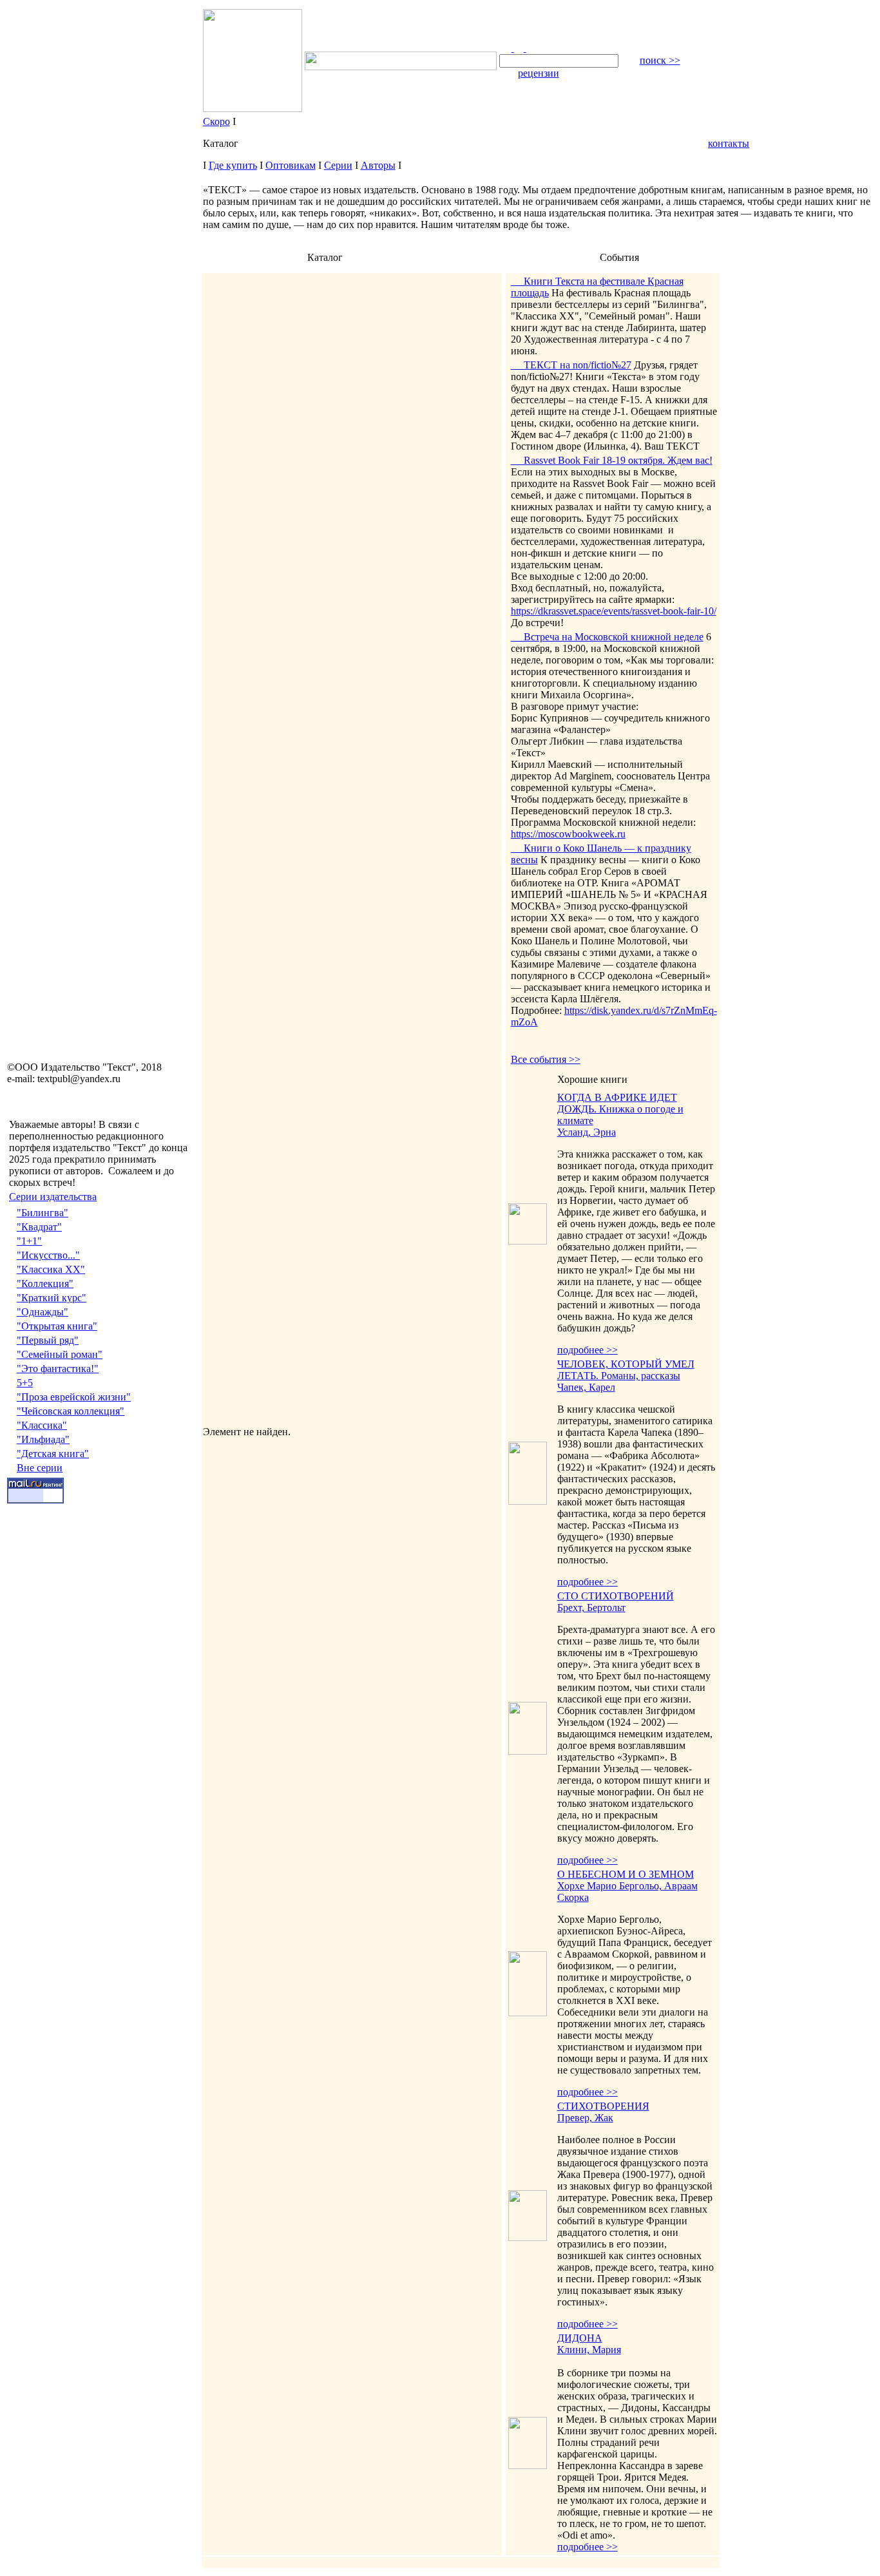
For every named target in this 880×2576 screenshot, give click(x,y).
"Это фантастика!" (58, 1369)
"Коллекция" (45, 1283)
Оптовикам (291, 165)
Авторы (378, 165)
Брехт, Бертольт (591, 1608)
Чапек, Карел (586, 1387)
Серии (338, 165)
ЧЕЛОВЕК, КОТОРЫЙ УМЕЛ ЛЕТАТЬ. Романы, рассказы (626, 1370)
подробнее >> (588, 1350)
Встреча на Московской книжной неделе (607, 637)
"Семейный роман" (60, 1354)
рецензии (539, 73)
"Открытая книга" (57, 1326)
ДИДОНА (580, 2338)
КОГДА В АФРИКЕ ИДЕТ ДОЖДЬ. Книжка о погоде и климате (620, 1109)
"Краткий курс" (52, 1298)
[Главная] (507, 48)
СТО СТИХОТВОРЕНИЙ (616, 1596)
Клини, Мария (589, 2350)
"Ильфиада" (43, 1439)
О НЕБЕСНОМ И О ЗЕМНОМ (626, 1874)
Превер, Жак (585, 2118)
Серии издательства (53, 1197)
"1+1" (29, 1241)
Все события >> (546, 1059)
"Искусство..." (48, 1255)
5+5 (25, 1383)
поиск (660, 60)
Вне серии (40, 1468)
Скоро (216, 121)
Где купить (233, 165)
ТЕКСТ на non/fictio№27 (571, 365)
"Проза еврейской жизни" (74, 1397)
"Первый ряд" (48, 1340)
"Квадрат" (39, 1227)
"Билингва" (43, 1213)
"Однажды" (43, 1312)
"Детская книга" (53, 1454)
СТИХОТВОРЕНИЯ (603, 2106)
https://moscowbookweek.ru (568, 834)
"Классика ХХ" (51, 1269)
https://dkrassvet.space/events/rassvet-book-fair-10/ (614, 611)
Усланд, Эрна (587, 1132)
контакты (729, 143)
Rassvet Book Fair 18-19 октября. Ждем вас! (612, 460)
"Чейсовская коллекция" (71, 1411)
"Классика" (42, 1425)
